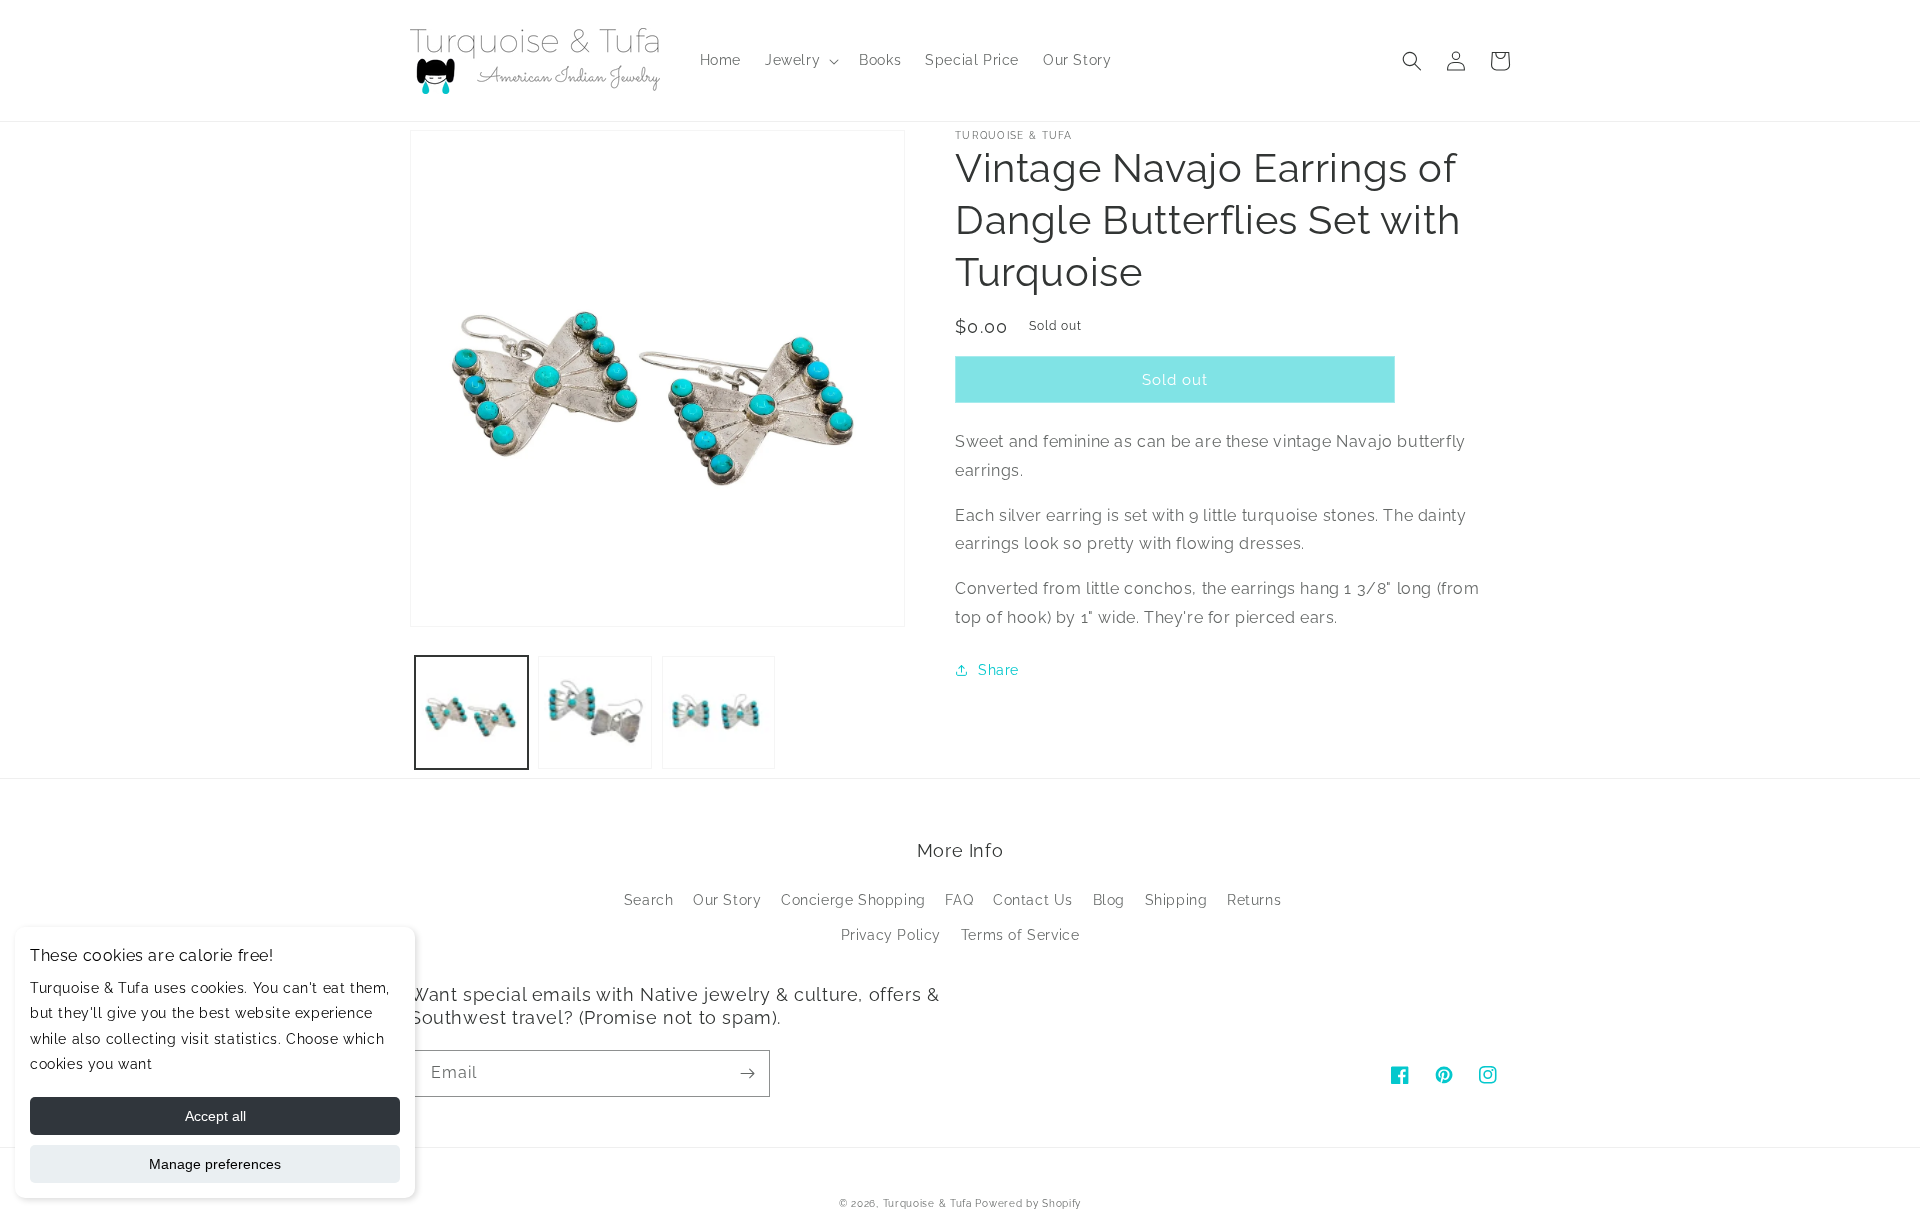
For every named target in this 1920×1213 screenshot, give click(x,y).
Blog (1109, 900)
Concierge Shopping (853, 900)
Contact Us (1033, 900)
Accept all (215, 1116)
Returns (1254, 900)
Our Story (727, 900)
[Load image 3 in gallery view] (718, 712)
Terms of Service (1020, 935)
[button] (800, 60)
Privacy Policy (891, 935)
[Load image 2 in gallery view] (594, 712)
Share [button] (998, 670)
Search (649, 900)
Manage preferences (215, 1164)
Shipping (1176, 900)
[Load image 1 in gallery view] (471, 712)
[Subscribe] (747, 1073)
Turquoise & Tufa (927, 1203)
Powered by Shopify (1028, 1203)
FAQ (959, 900)
